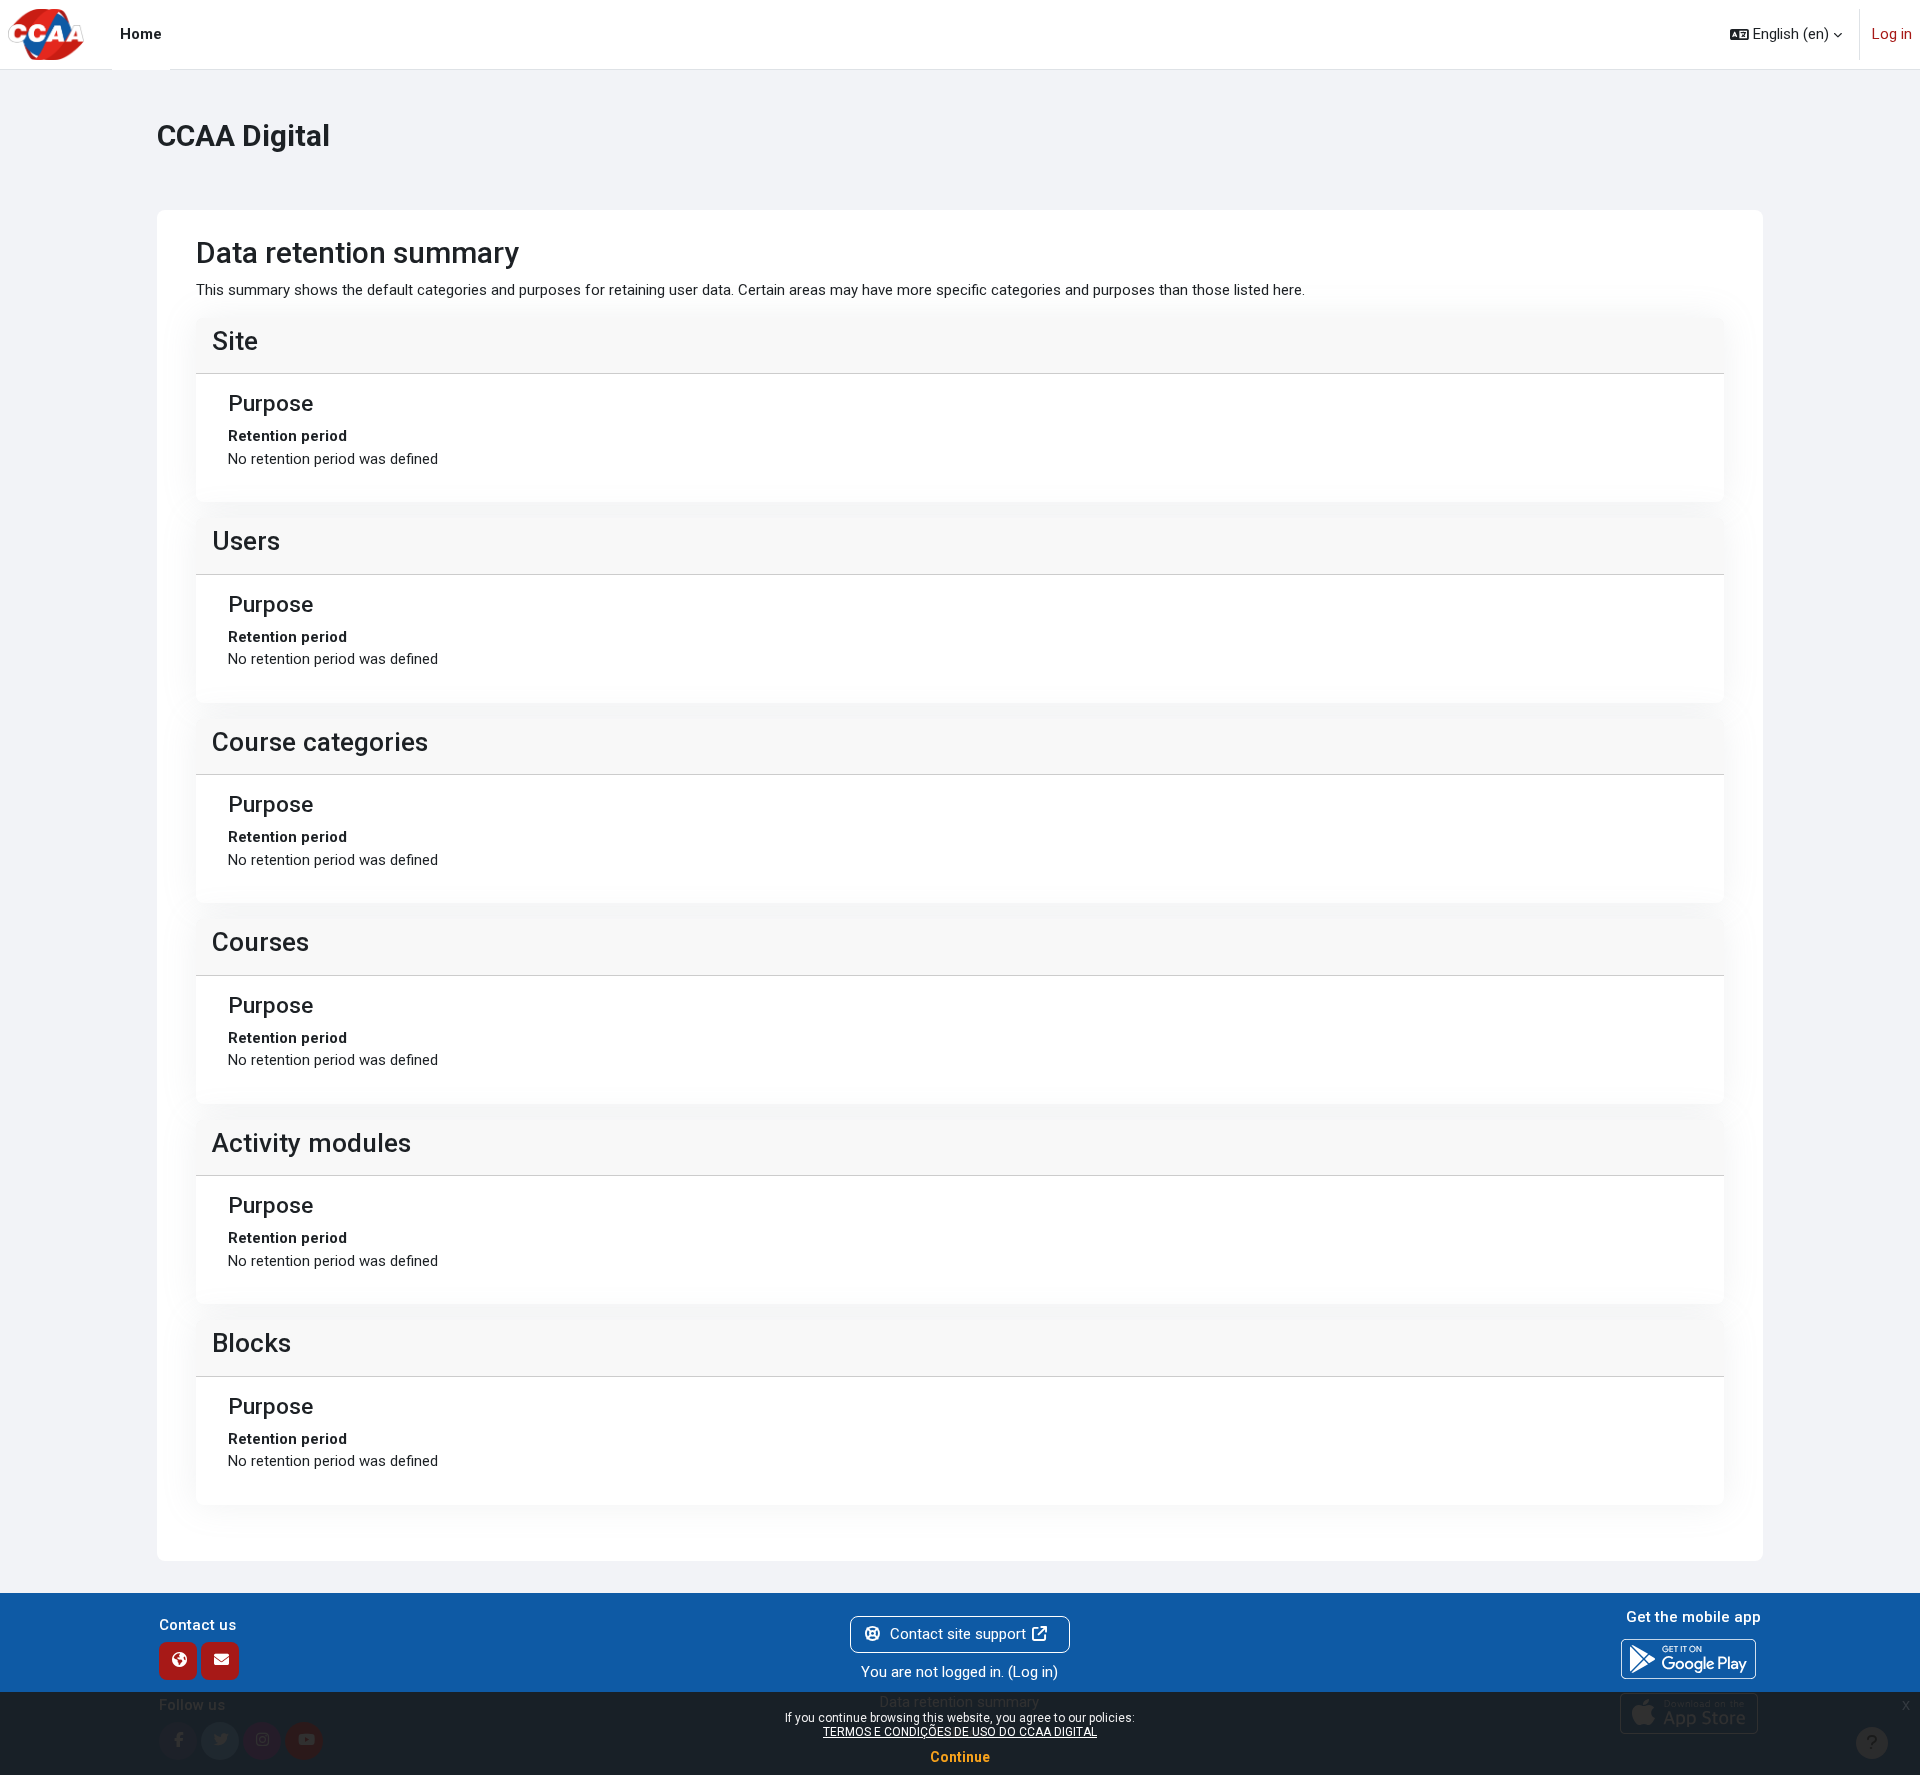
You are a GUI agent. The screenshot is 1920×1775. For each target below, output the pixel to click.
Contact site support (958, 1634)
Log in (1892, 34)
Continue (960, 1757)
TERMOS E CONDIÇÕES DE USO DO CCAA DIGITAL (960, 1732)
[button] (1786, 34)
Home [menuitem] (141, 34)
